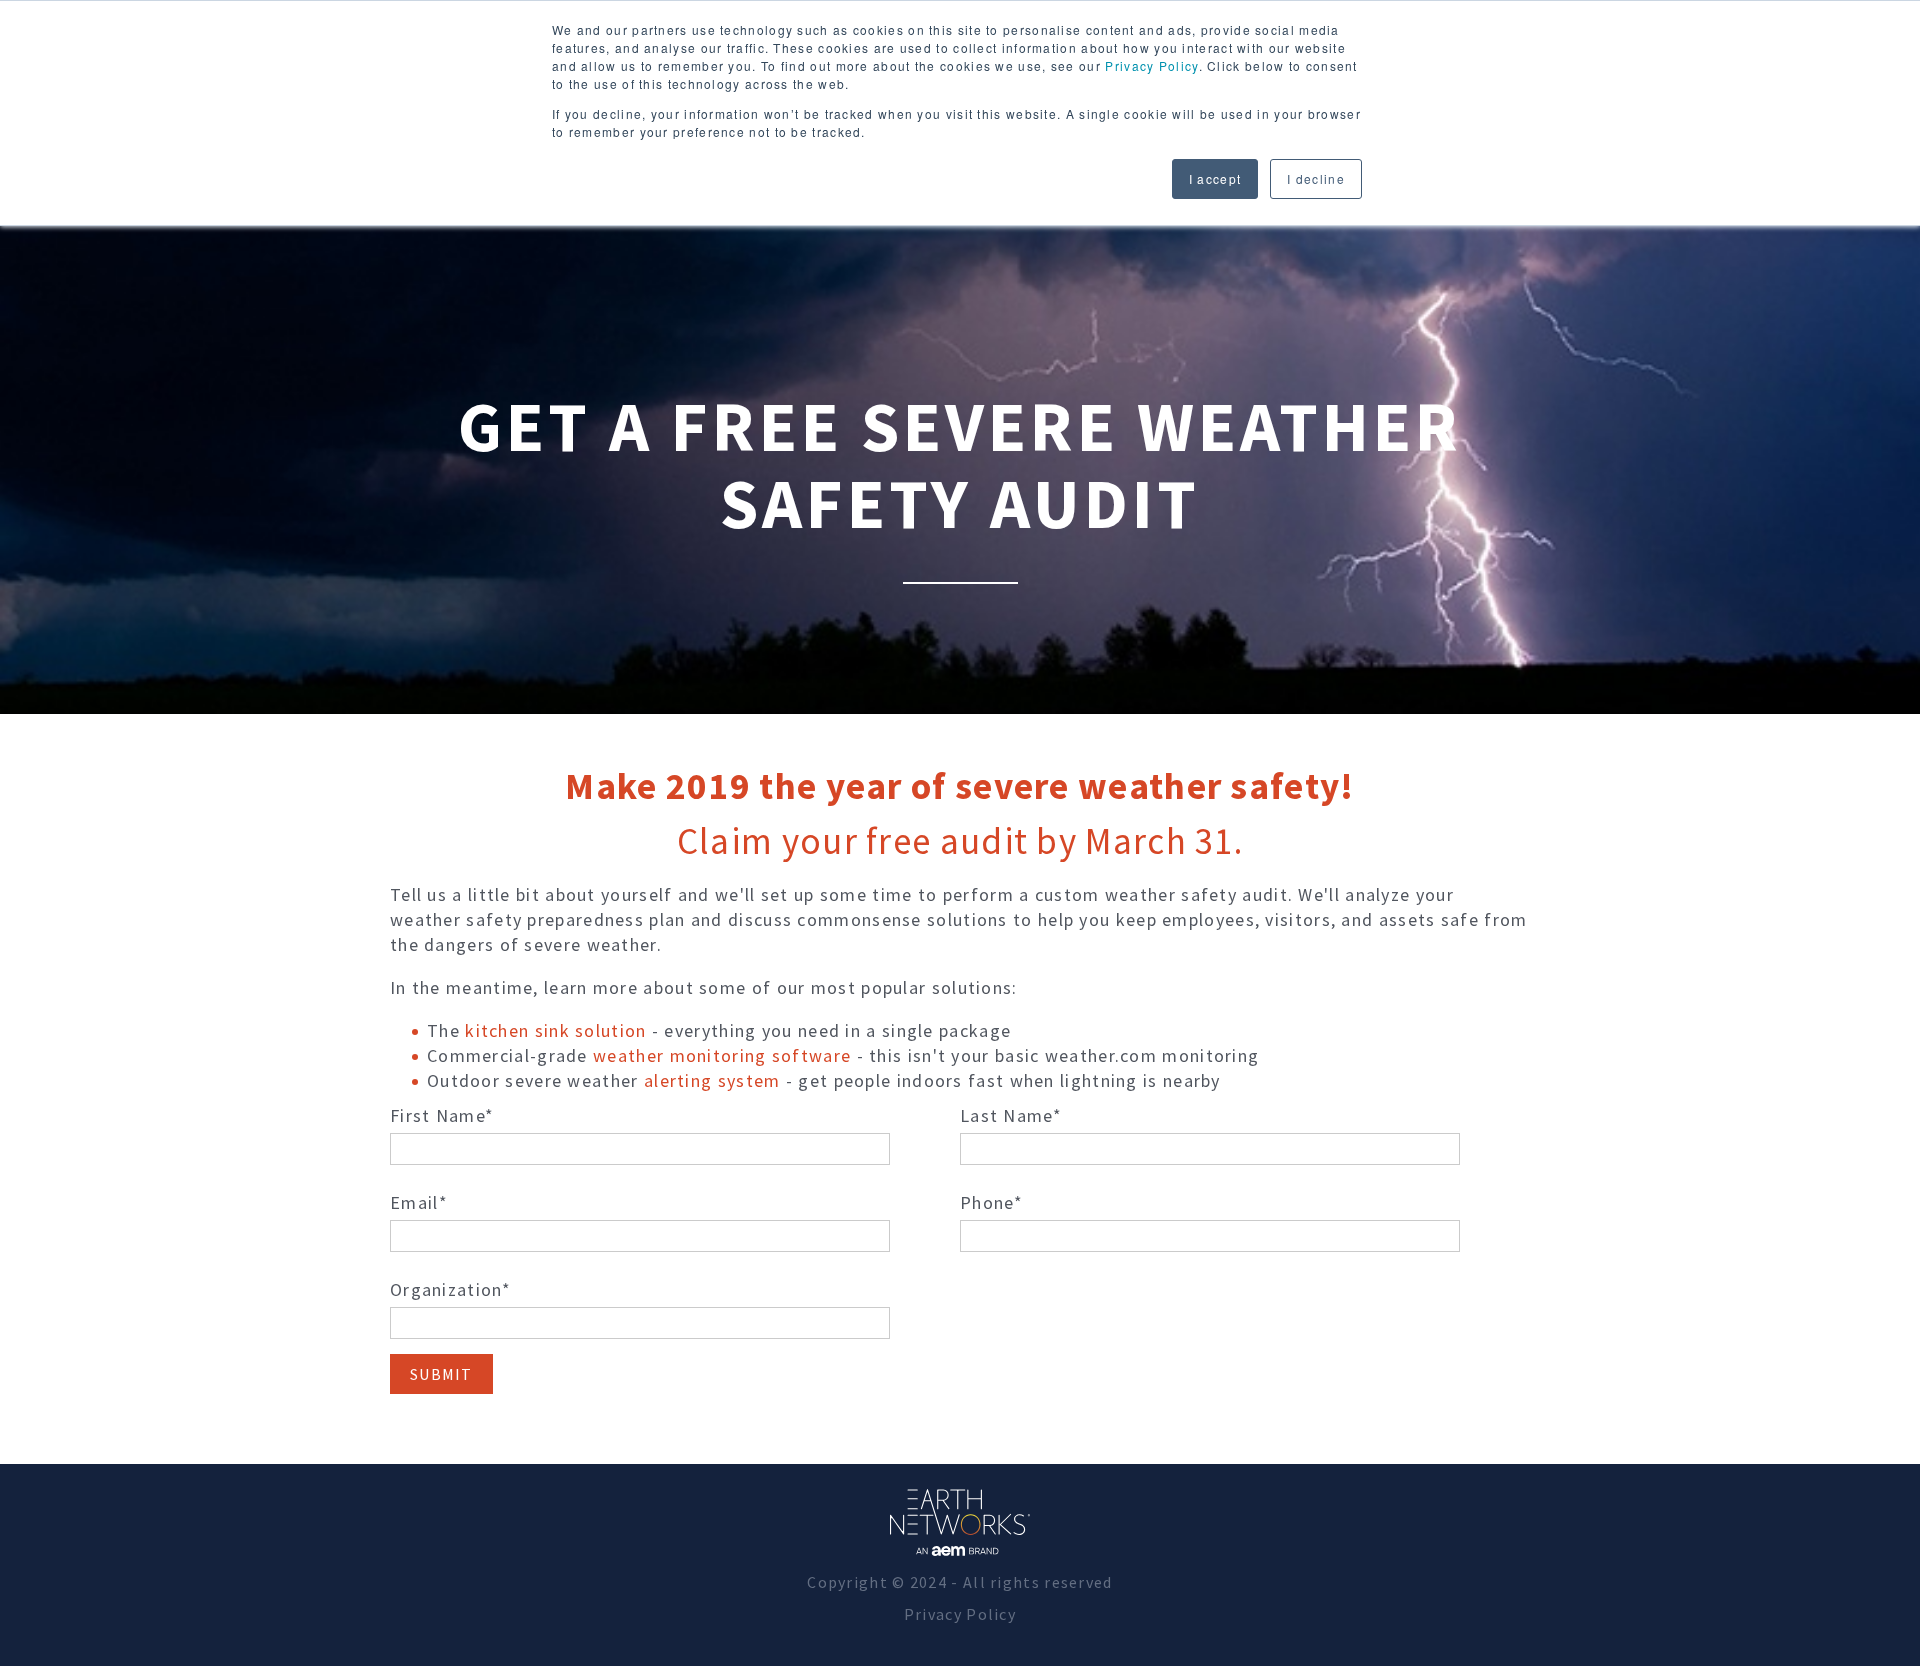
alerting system (712, 1080)
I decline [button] (1316, 178)
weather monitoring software (722, 1055)
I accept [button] (1215, 178)
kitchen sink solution (555, 1030)
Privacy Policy (1151, 65)
